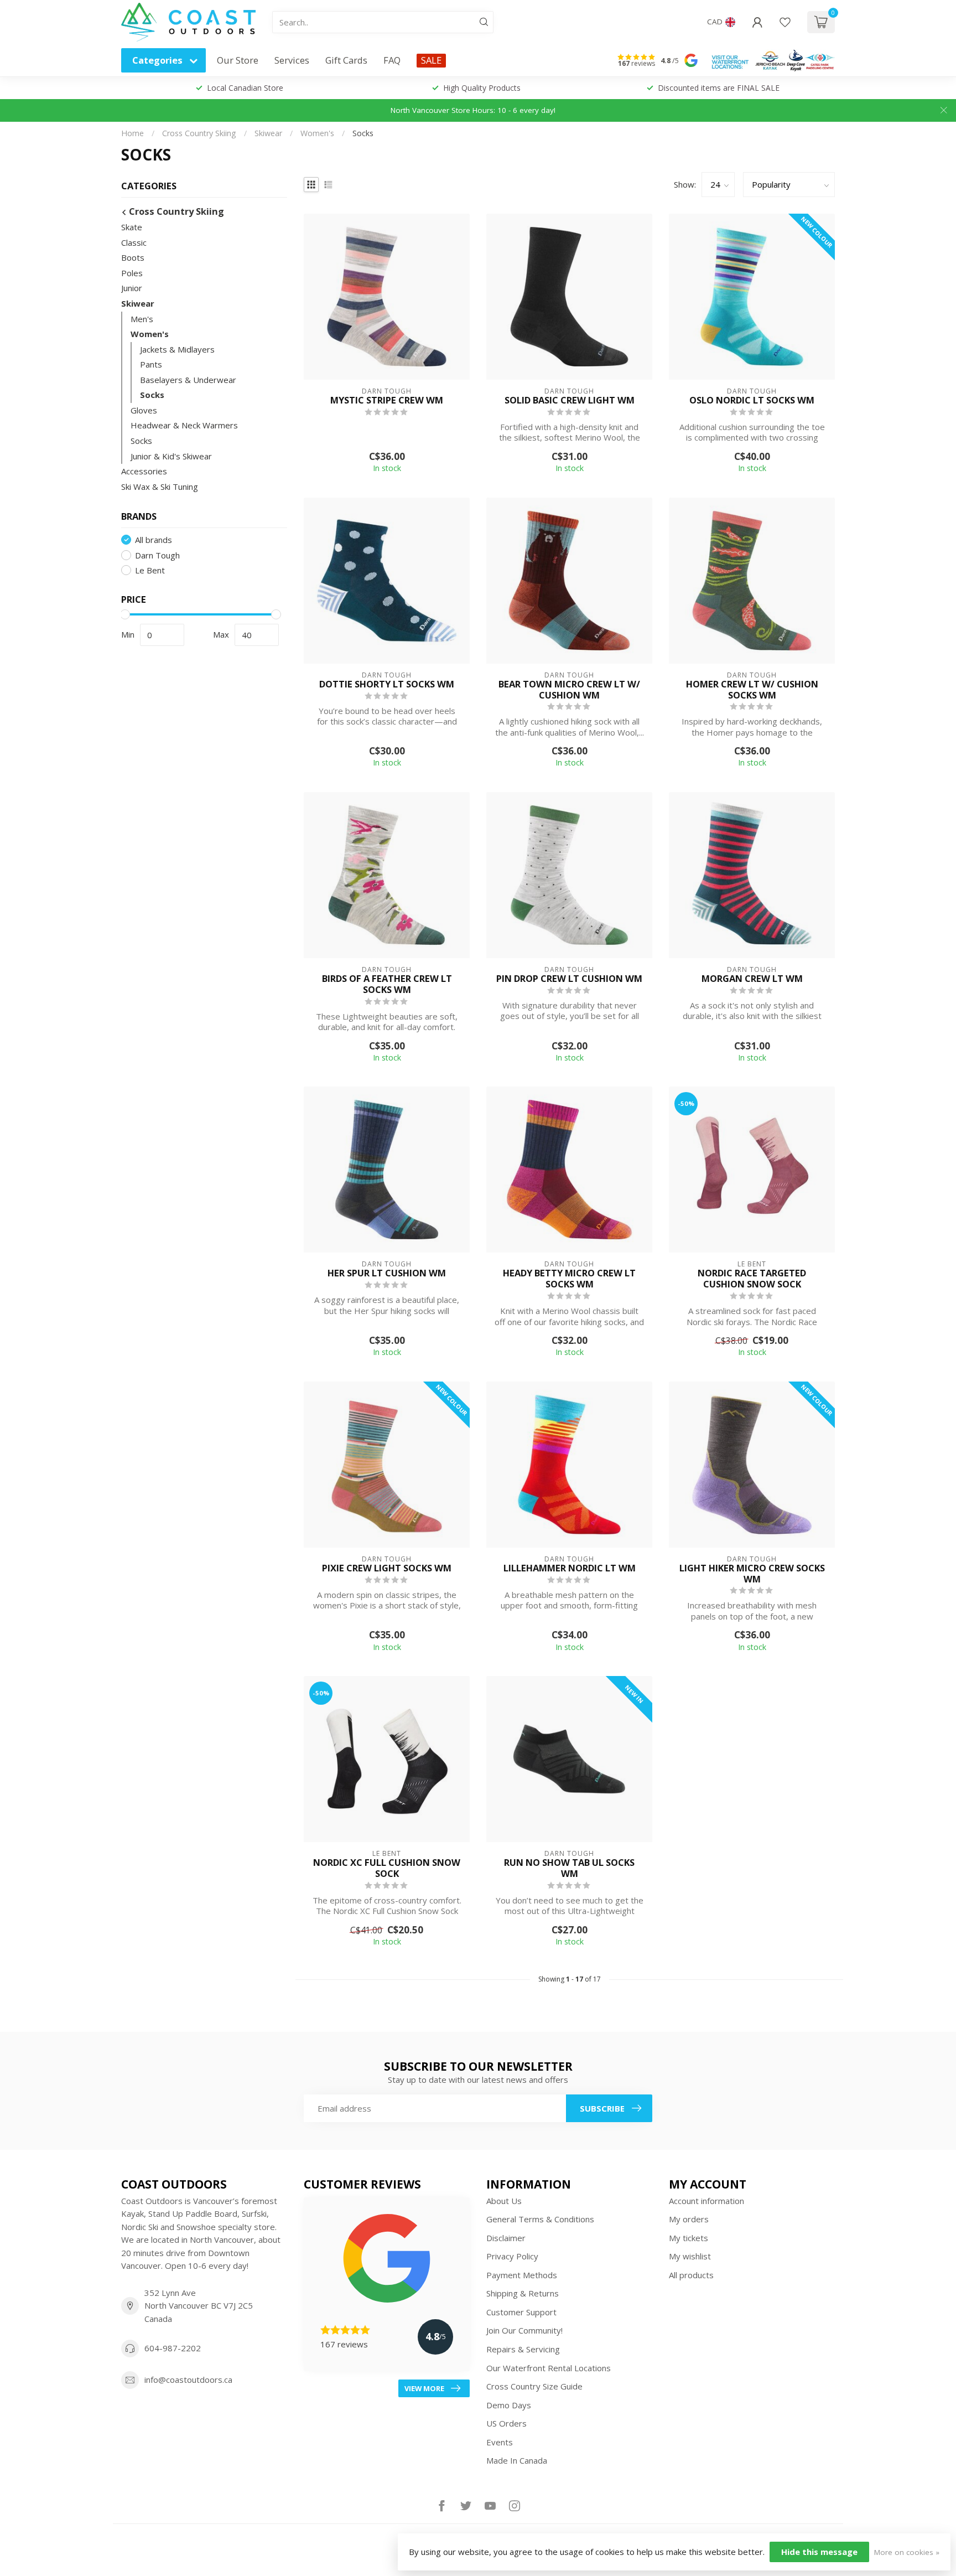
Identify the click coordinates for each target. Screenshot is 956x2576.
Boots (133, 257)
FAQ (392, 60)
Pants (151, 364)
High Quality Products (482, 88)
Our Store (238, 60)
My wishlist (690, 2256)
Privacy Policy (512, 2256)
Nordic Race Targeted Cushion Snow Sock (752, 1279)
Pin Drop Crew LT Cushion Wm (569, 979)
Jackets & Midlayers (177, 349)
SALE (431, 60)
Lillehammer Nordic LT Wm (570, 1568)
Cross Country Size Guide (534, 2386)
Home (133, 133)
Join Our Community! (524, 2330)
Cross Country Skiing (199, 133)
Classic (134, 242)
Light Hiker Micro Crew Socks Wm (752, 1574)
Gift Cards (346, 60)
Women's (317, 133)
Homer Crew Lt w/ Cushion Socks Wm (752, 690)
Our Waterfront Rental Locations (549, 2368)
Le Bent (150, 570)
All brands (154, 540)
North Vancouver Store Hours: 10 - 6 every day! (473, 110)
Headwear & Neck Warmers (184, 425)
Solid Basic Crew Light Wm (570, 400)
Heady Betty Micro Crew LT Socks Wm (569, 1279)
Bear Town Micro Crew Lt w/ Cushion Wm (569, 690)
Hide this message (819, 2552)
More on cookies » (907, 2552)
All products (691, 2275)
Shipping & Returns (523, 2293)
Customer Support (521, 2312)
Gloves (144, 410)
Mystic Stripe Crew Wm (387, 400)
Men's (142, 318)
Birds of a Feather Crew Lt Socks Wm (387, 984)
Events (500, 2442)
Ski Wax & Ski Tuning (160, 486)
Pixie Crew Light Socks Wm (387, 1568)
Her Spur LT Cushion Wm (387, 1273)
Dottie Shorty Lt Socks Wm (387, 684)
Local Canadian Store (245, 88)
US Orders (506, 2423)
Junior (132, 288)
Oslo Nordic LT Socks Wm (752, 400)
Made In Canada (517, 2460)
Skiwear (268, 133)
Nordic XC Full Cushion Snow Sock (387, 1868)
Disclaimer (506, 2238)
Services (292, 60)
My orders (689, 2219)
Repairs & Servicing (523, 2349)
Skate (132, 227)
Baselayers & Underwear (188, 380)
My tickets (689, 2238)
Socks (363, 133)
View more (424, 2388)
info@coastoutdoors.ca (188, 2380)
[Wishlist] (785, 22)
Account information (706, 2201)
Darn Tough (157, 555)
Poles (132, 273)
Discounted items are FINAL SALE (719, 88)
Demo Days (509, 2405)
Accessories (144, 471)
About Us (504, 2201)
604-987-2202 (173, 2348)
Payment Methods (522, 2275)
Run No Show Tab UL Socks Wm (569, 1868)
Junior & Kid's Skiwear (171, 456)
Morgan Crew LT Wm (752, 979)
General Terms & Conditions (540, 2219)
